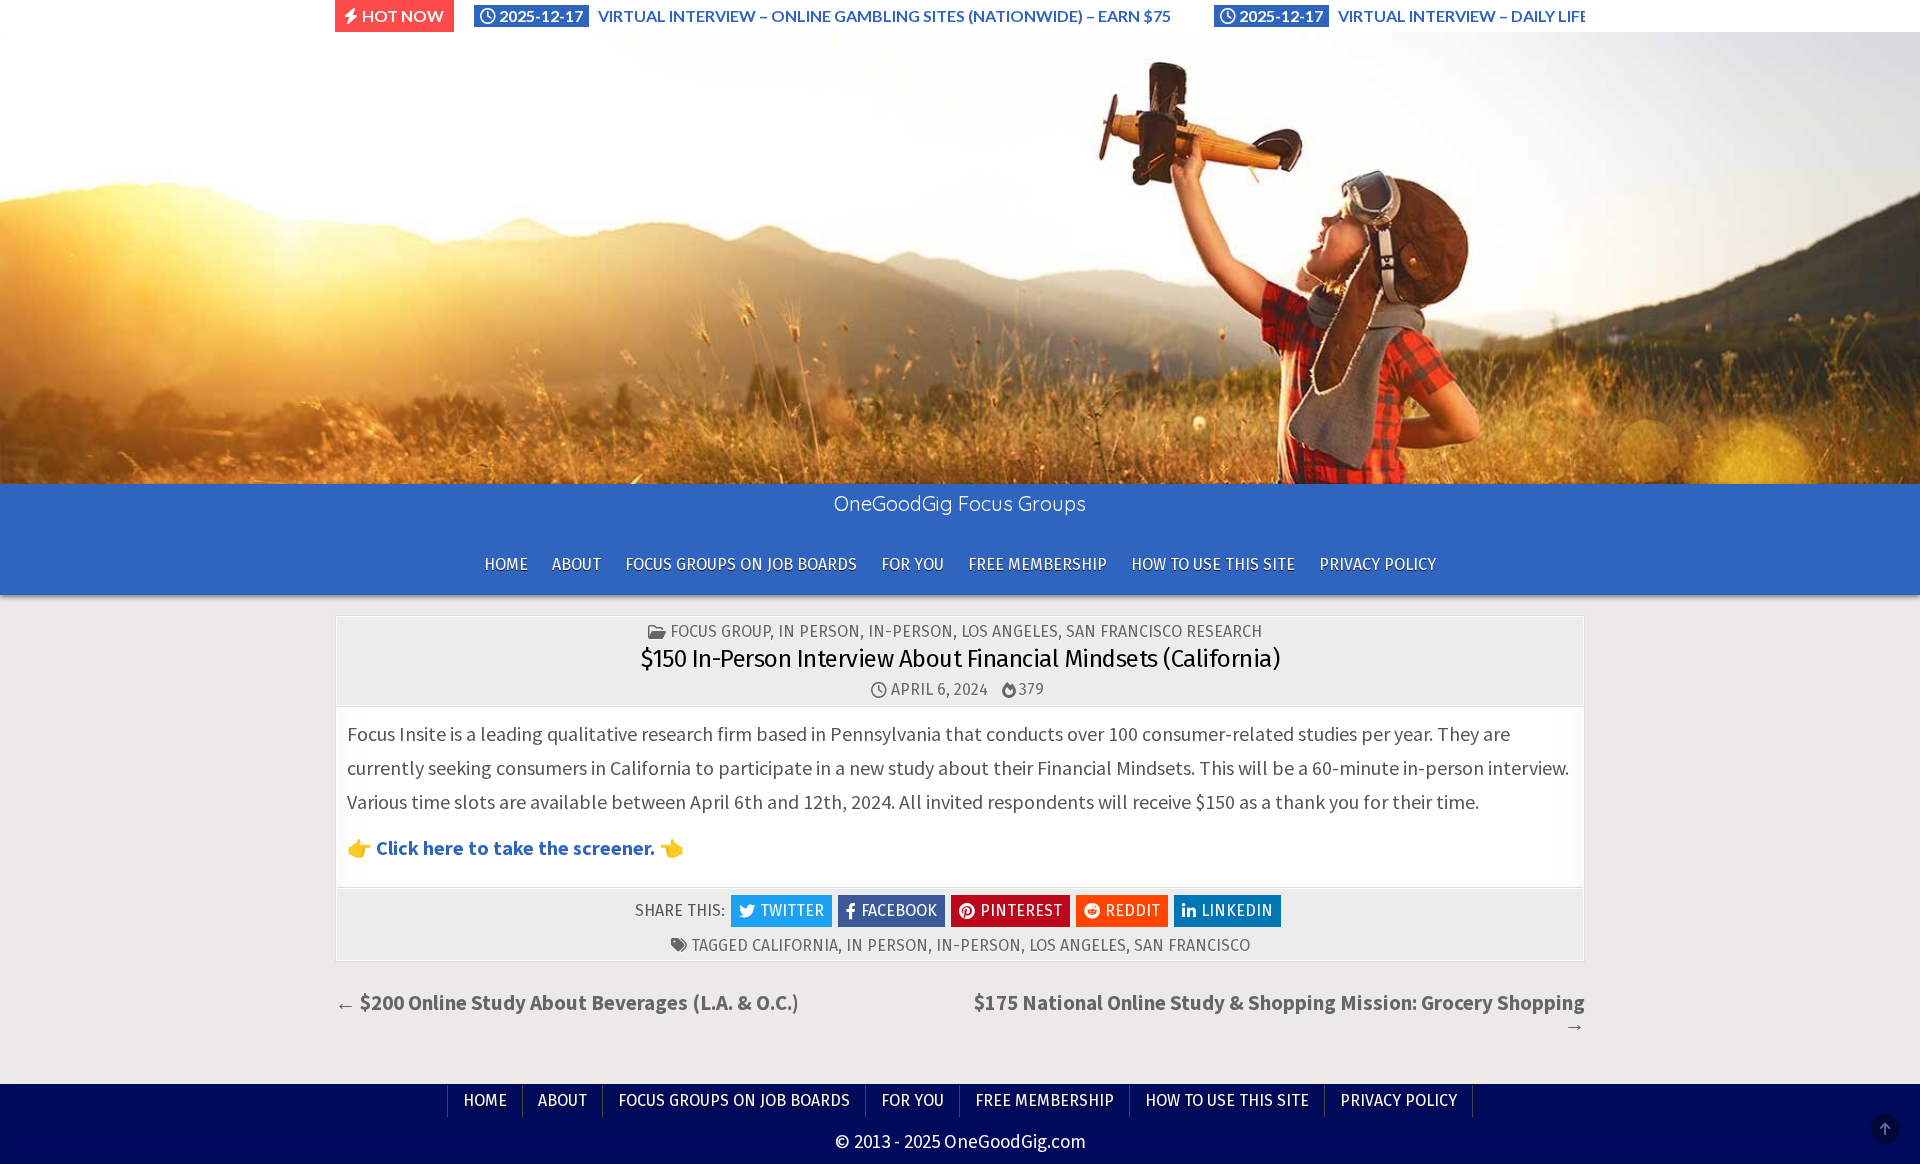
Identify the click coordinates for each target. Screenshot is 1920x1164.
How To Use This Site (1213, 564)
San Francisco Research (1164, 631)
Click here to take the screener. (515, 847)
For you (912, 564)
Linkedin (1237, 910)
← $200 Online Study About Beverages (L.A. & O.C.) (567, 1002)
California (795, 945)
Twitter (792, 910)
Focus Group (720, 631)
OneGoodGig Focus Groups (960, 503)
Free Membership (1037, 564)
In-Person (910, 631)
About (576, 564)
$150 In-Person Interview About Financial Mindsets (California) (960, 659)
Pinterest (1021, 910)
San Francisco (1192, 945)
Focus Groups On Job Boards (741, 564)
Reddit (1132, 910)
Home (506, 564)
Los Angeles (1009, 631)
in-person (978, 945)
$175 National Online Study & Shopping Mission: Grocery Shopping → (1279, 1013)
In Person (819, 631)
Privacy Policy (1377, 564)
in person (887, 945)
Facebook (899, 910)
